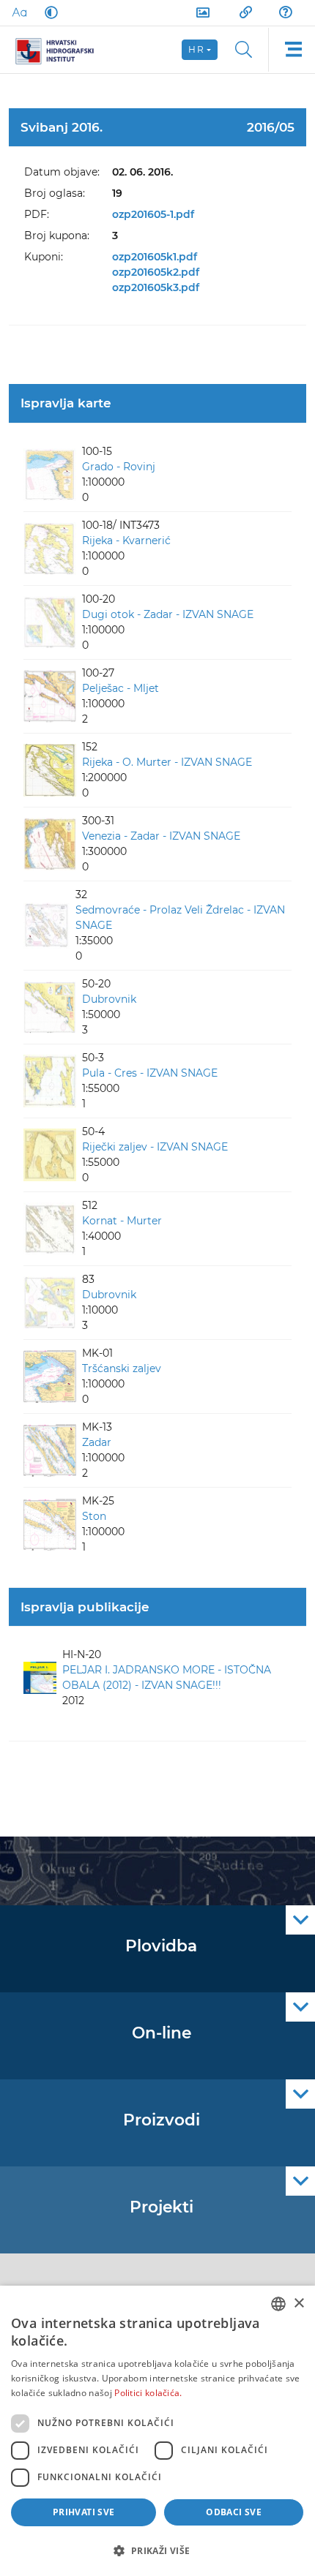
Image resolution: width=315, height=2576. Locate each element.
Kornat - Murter (122, 1221)
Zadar (97, 1442)
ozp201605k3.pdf (156, 287)
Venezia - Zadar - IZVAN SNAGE (161, 836)
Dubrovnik (109, 999)
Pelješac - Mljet (121, 688)
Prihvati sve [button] (84, 2512)
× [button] (299, 2304)
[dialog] (157, 2431)
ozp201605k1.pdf (155, 257)
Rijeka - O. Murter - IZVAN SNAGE (167, 762)
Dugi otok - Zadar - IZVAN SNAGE (168, 614)
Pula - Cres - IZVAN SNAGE (150, 1073)
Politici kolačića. (148, 2393)
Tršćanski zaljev (122, 1368)
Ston (94, 1516)
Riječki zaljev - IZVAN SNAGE (155, 1147)
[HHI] (60, 50)
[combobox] (278, 2304)
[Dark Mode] (48, 12)
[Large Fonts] (19, 12)
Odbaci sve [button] (234, 2512)
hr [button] (196, 49)
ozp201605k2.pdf (156, 272)
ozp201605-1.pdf (153, 214)
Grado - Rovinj (119, 467)
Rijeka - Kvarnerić (126, 541)
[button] (157, 2550)
